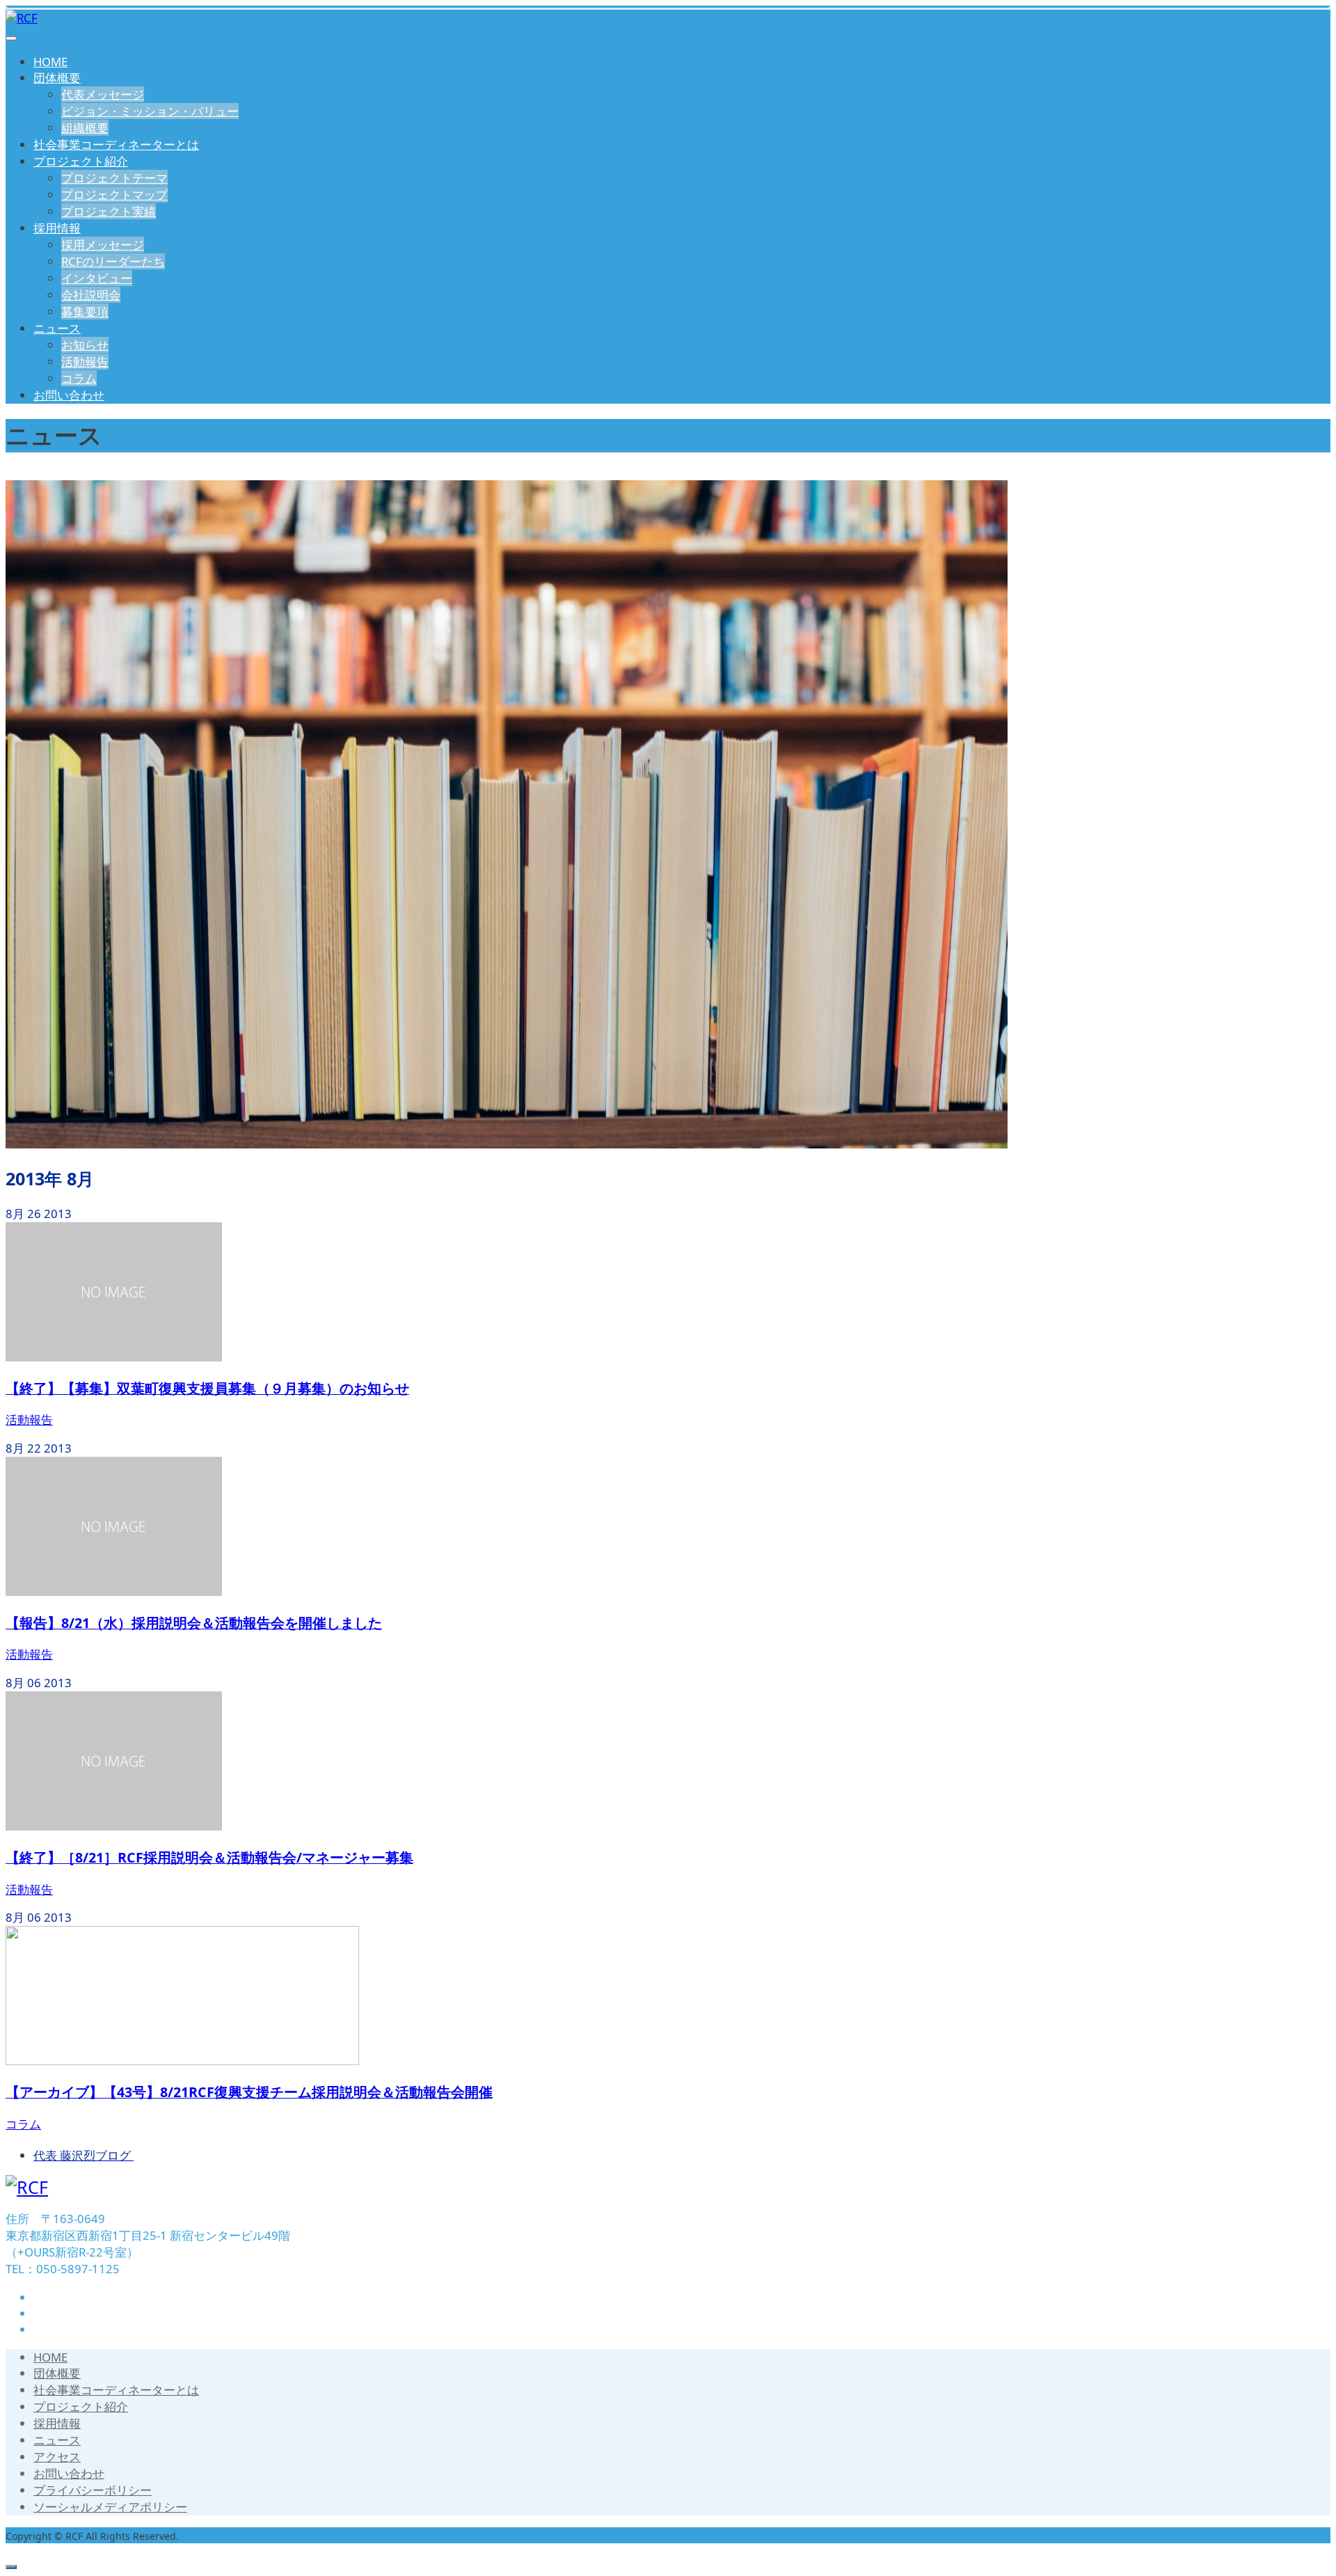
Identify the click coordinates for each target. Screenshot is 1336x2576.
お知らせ (85, 345)
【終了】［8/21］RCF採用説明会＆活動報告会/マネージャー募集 (209, 1857)
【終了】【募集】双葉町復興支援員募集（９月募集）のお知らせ (207, 1388)
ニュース (57, 328)
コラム (79, 378)
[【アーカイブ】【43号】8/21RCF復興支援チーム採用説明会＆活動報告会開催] (182, 2061)
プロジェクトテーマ (114, 178)
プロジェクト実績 (109, 211)
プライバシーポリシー (93, 2490)
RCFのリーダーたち (113, 261)
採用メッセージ (103, 245)
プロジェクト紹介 (81, 161)
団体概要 (57, 78)
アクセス (57, 2457)
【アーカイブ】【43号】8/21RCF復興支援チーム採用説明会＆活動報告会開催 (249, 2092)
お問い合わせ (69, 395)
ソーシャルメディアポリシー (110, 2507)
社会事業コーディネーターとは (116, 144)
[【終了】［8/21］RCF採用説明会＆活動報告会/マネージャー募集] (114, 1826)
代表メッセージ (103, 94)
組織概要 (85, 128)
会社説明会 (91, 295)
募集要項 (85, 311)
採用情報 (57, 228)
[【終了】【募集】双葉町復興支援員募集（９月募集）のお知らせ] (114, 1357)
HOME (50, 62)
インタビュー (97, 278)
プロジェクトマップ (114, 195)
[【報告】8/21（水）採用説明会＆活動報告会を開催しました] (114, 1591)
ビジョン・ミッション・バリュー (150, 111)
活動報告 (85, 362)
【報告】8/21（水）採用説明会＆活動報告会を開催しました (194, 1623)
